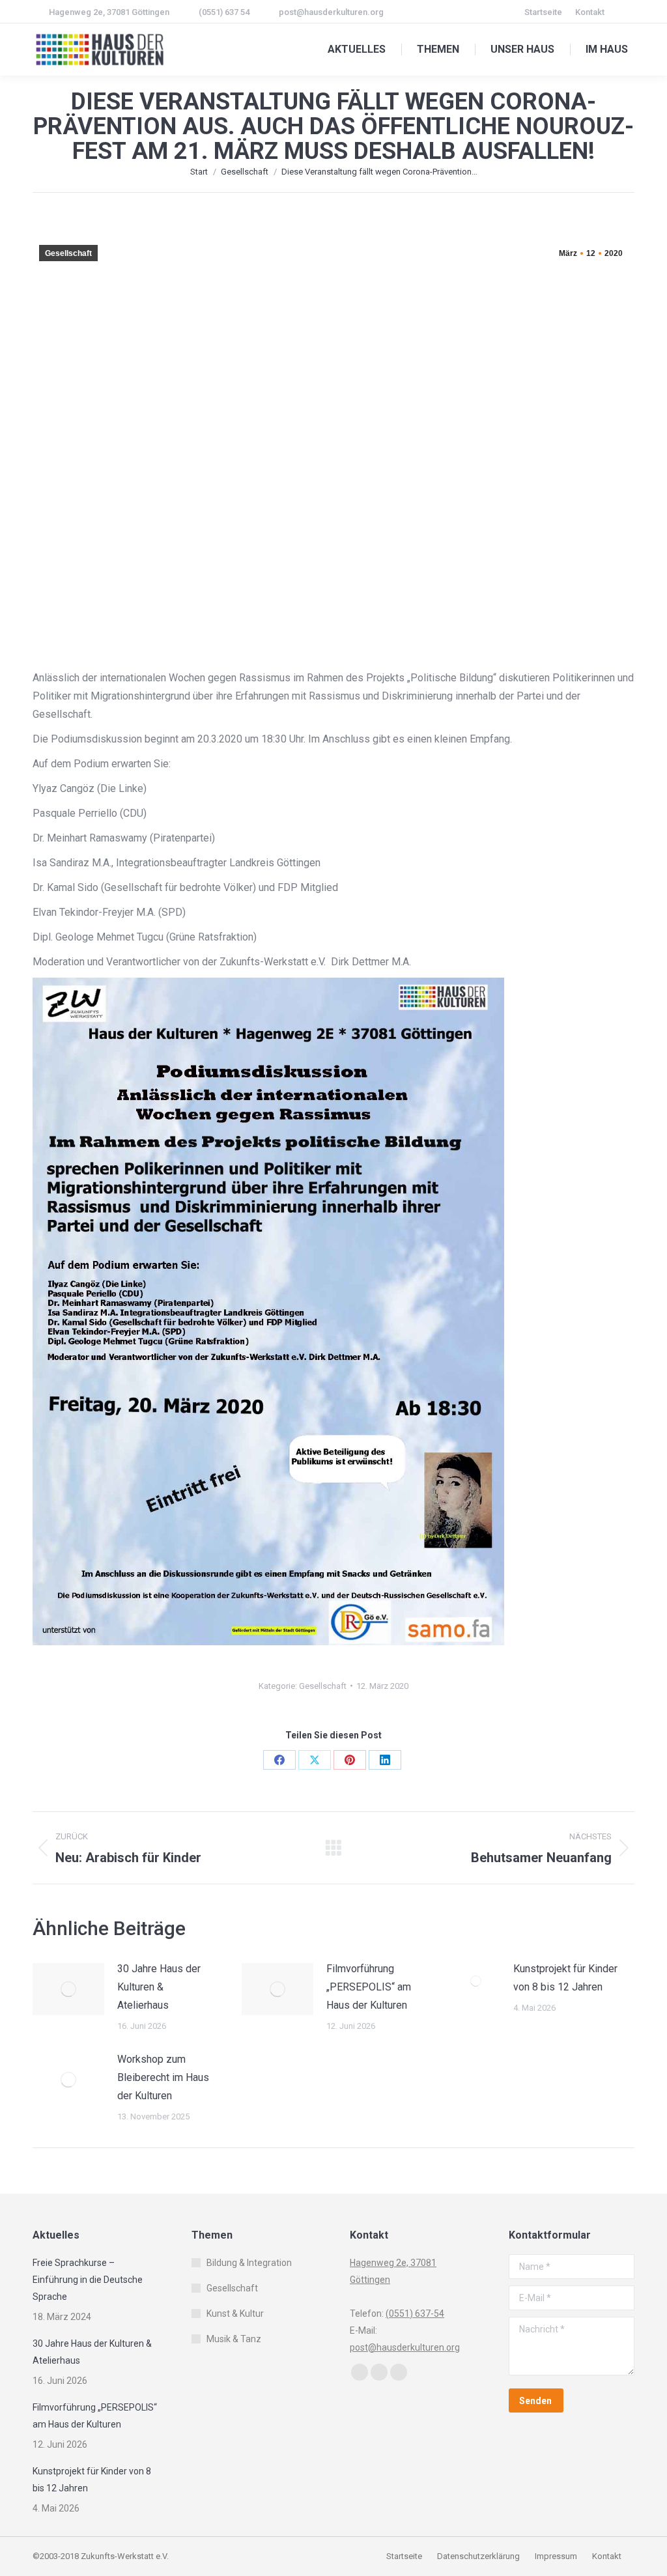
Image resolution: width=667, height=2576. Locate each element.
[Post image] (68, 1989)
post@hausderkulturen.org (331, 12)
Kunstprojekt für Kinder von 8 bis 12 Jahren (565, 1978)
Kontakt (607, 2556)
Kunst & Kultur (235, 2314)
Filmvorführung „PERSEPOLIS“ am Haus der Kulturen (369, 1987)
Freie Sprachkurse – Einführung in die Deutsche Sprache (88, 2280)
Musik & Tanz (234, 2339)
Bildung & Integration (249, 2263)
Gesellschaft (68, 253)
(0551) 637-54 (415, 2314)
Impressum (557, 2556)
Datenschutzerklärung (478, 2556)
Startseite (405, 2556)
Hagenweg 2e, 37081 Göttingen (109, 12)
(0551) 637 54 (224, 12)
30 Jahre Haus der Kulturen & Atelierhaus (159, 1987)
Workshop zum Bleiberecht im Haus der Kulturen (163, 2077)
